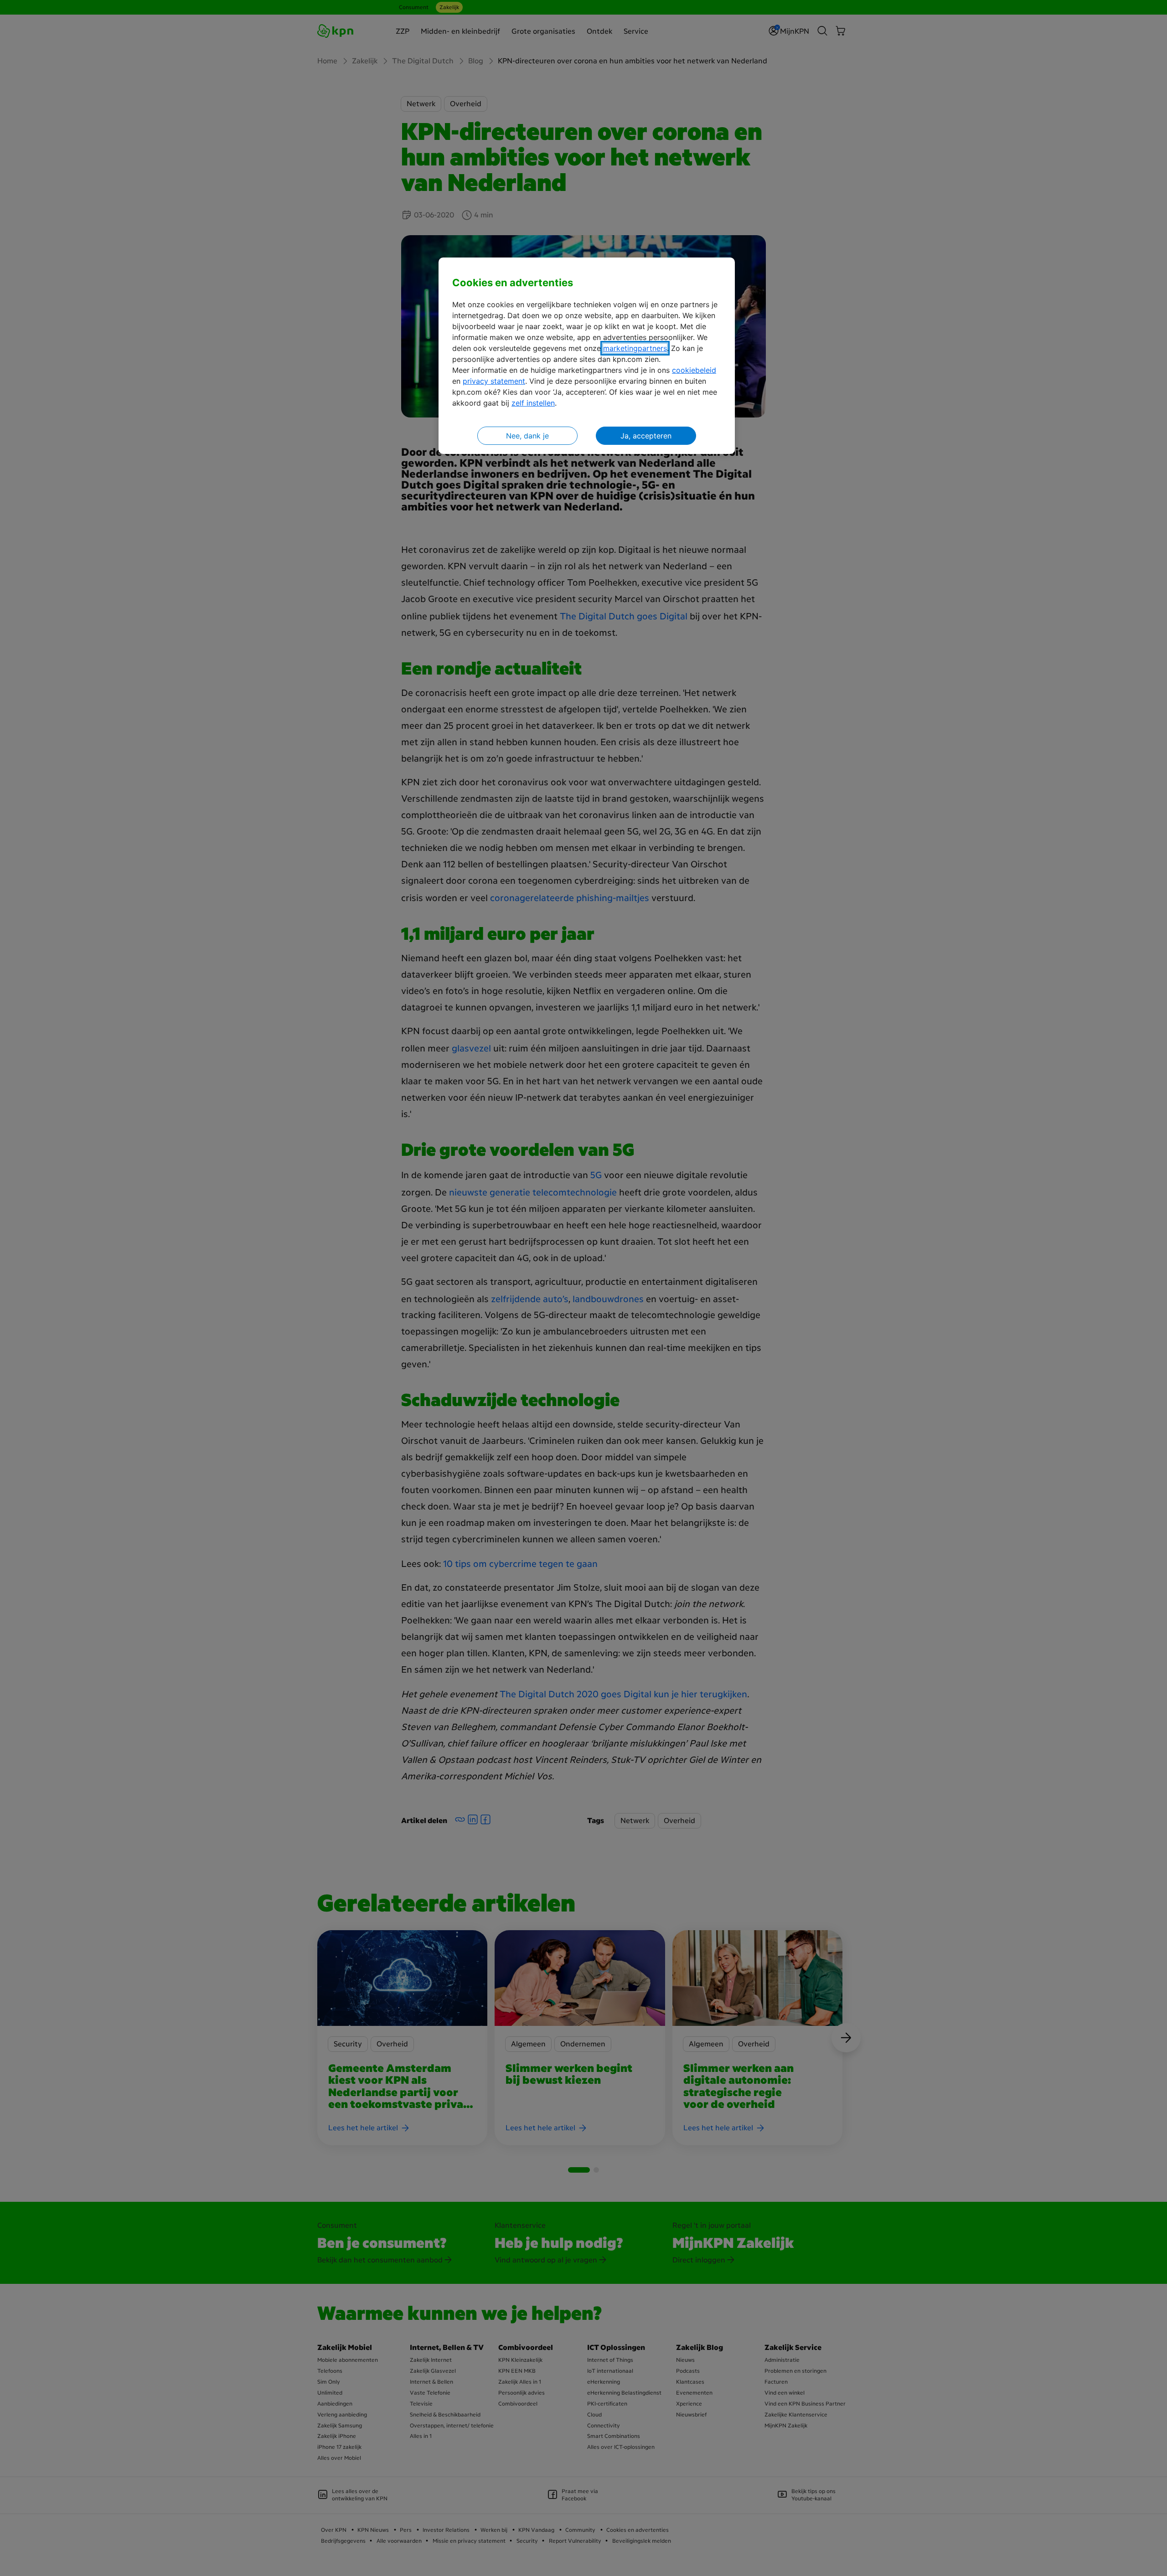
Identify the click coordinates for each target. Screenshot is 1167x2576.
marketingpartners (635, 348)
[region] (587, 356)
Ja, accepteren (646, 436)
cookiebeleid (694, 370)
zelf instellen (533, 403)
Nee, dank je (527, 436)
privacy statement (494, 381)
